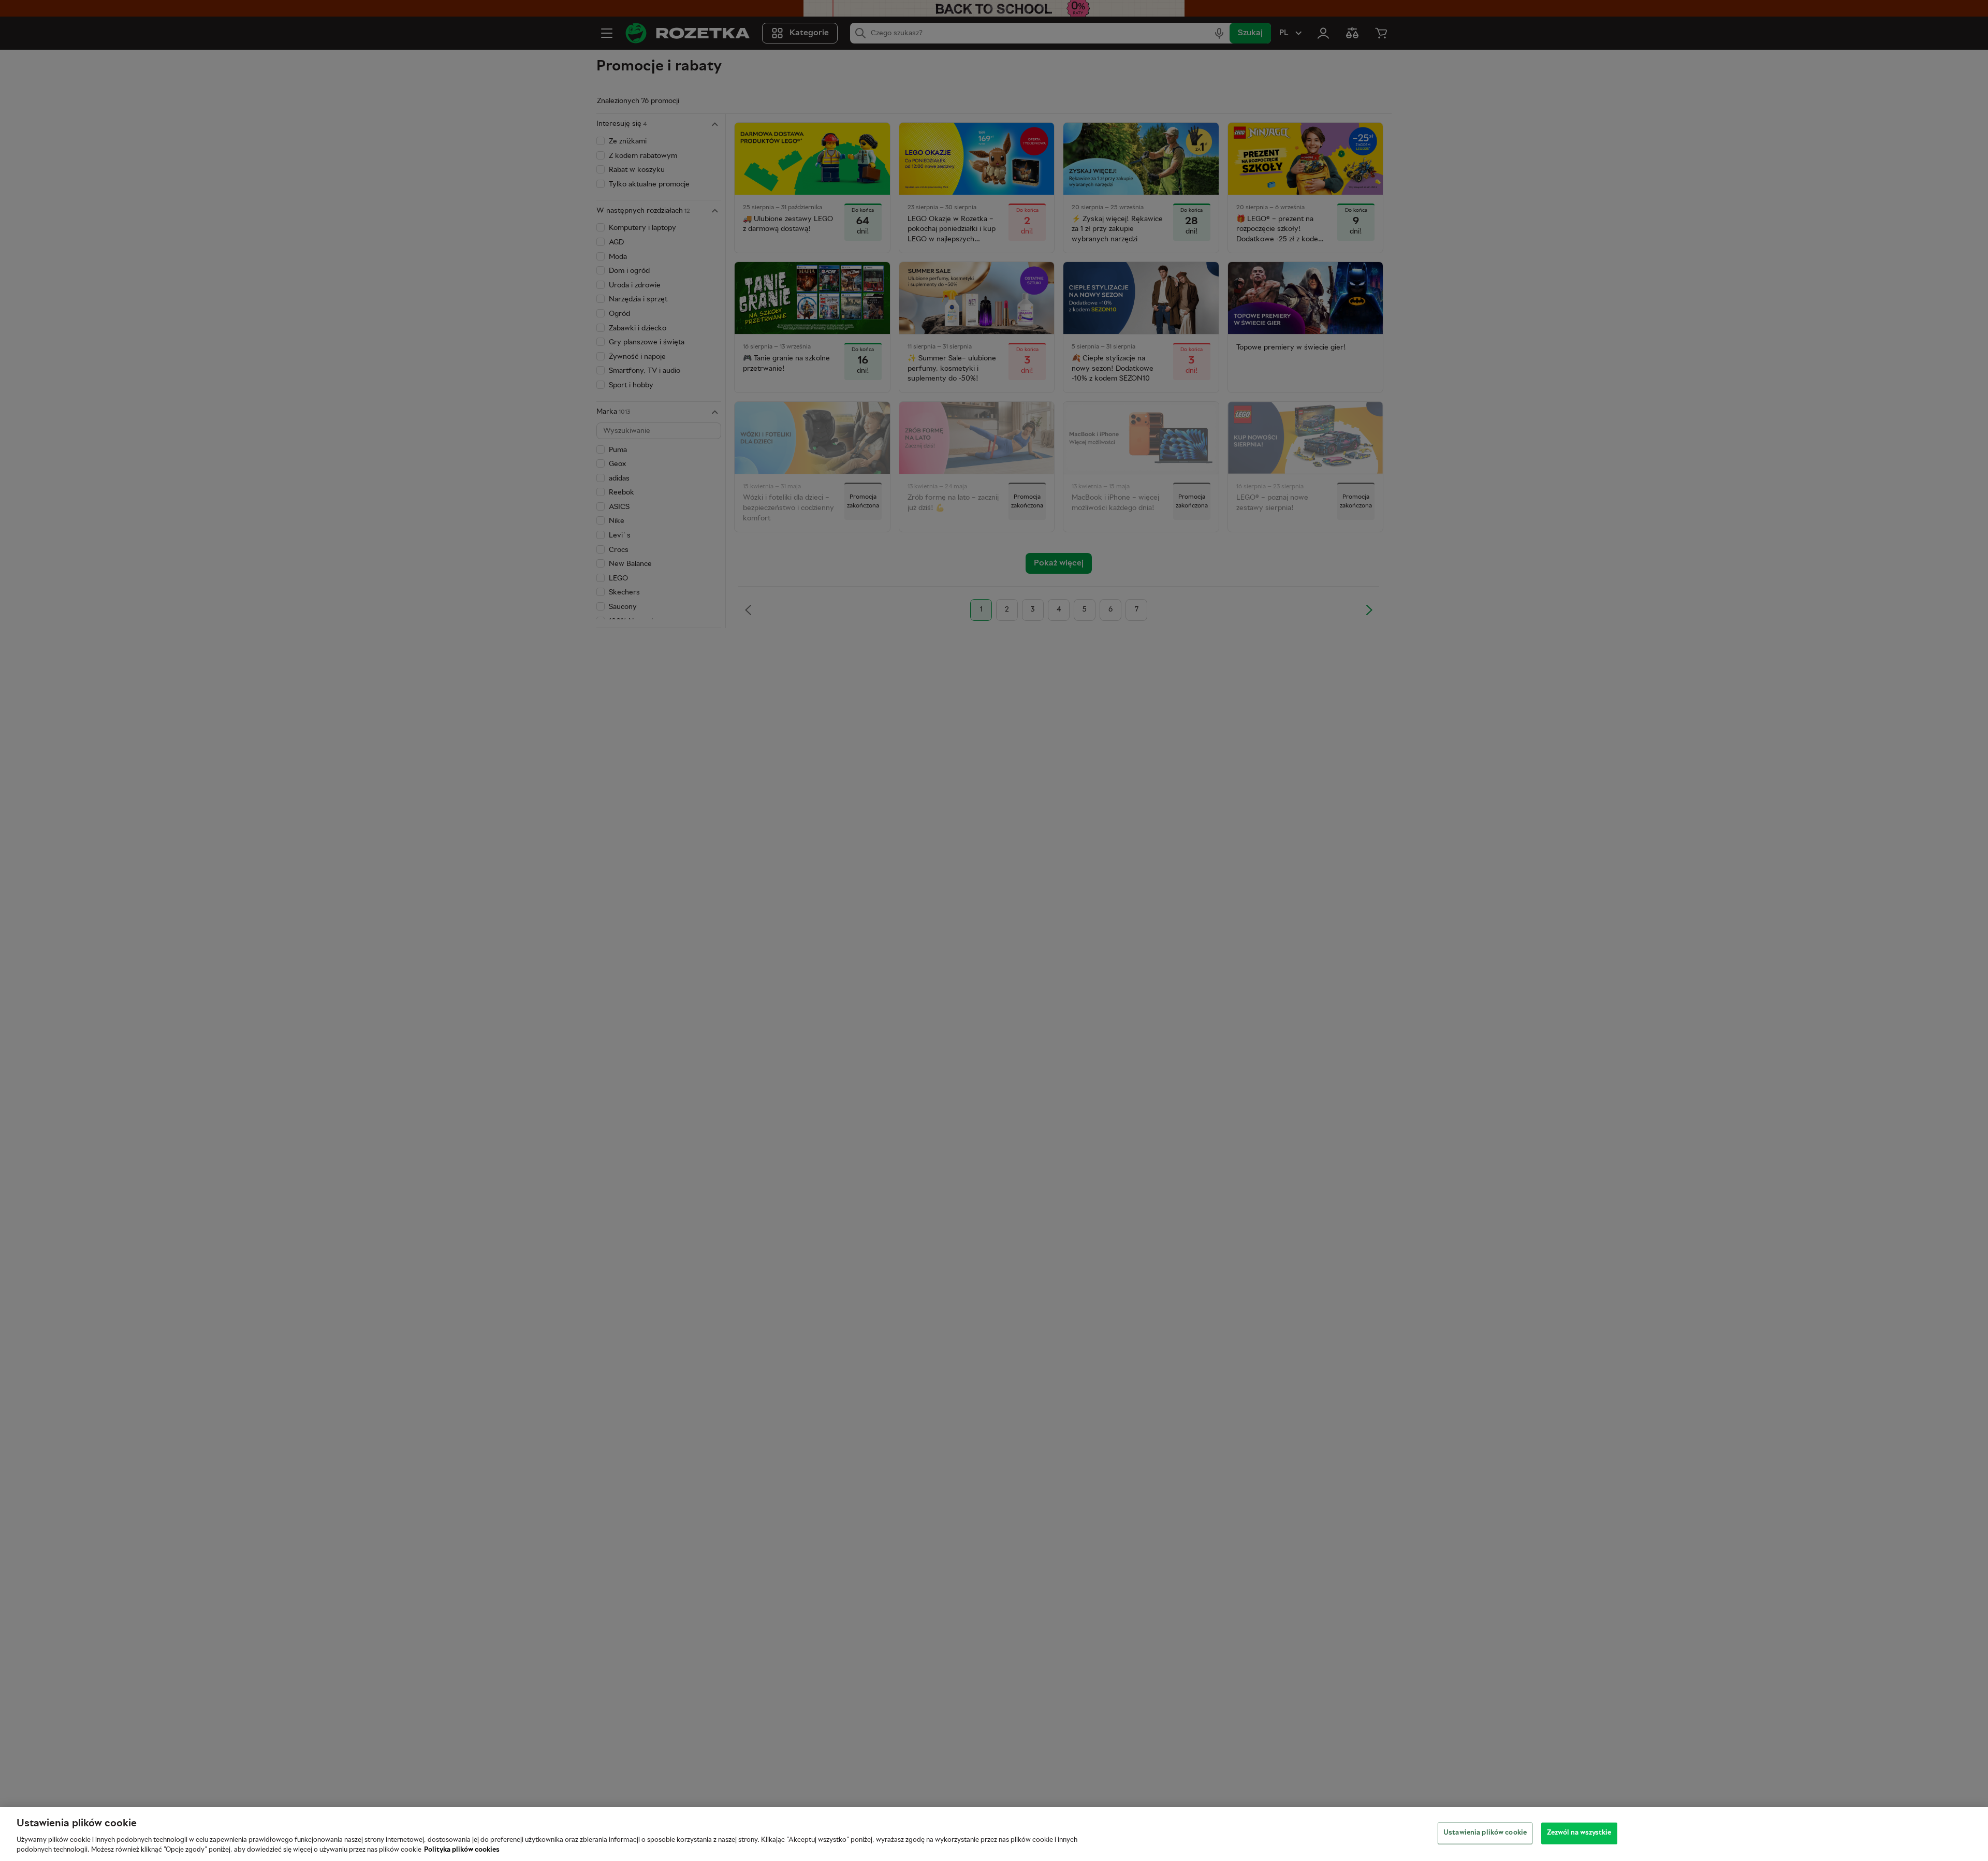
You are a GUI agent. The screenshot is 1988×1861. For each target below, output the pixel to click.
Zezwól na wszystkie (1579, 1833)
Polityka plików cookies (462, 1850)
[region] (994, 1834)
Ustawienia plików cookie (1485, 1833)
